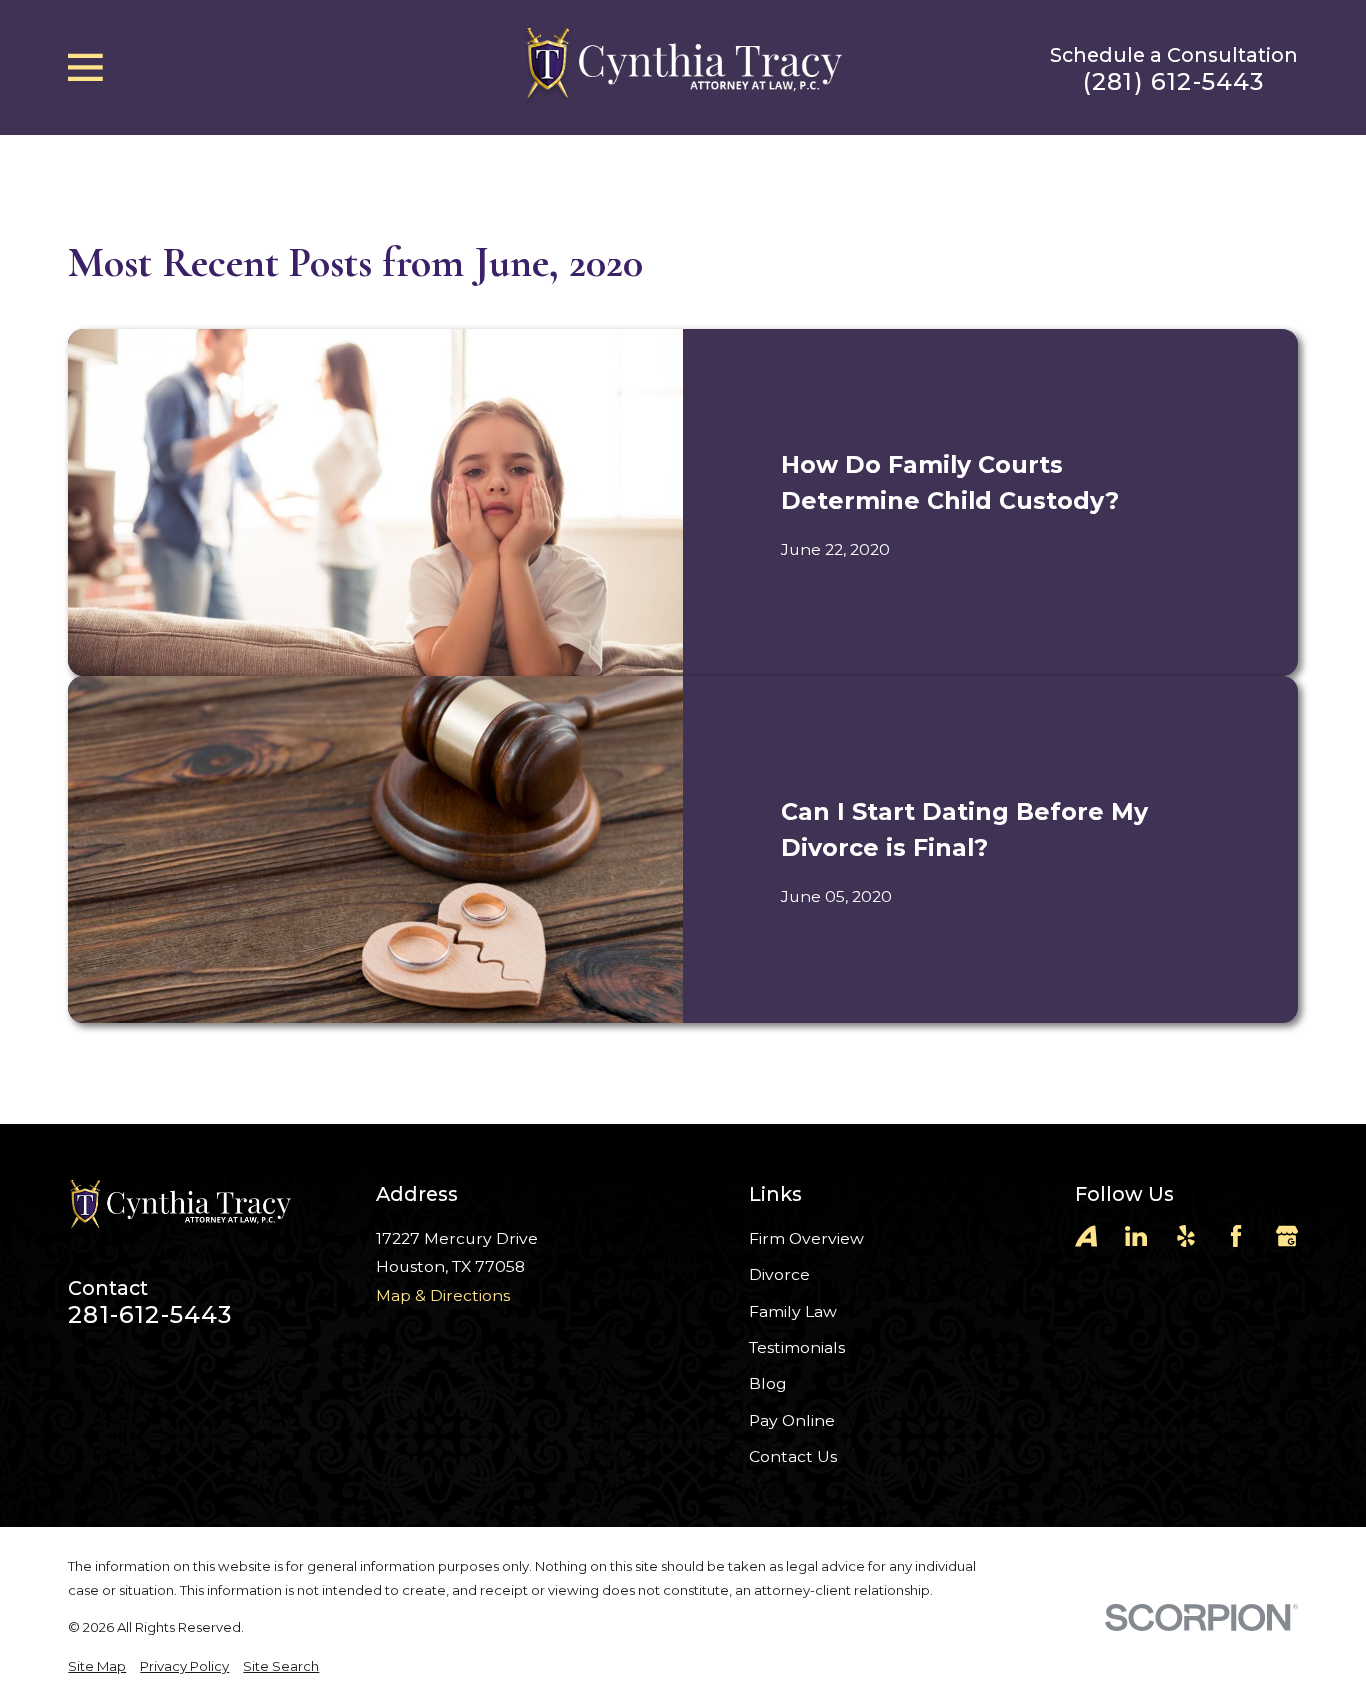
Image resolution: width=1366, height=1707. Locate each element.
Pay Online (792, 1420)
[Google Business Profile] (1287, 1236)
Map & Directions (443, 1295)
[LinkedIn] (1136, 1236)
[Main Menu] (85, 67)
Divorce (779, 1274)
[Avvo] (1086, 1236)
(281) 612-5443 (1174, 82)
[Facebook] (1236, 1236)
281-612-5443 (150, 1315)
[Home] (682, 67)
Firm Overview (806, 1238)
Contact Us (793, 1456)
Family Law (793, 1311)
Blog (768, 1383)
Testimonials (797, 1347)
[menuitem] (97, 1667)
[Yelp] (1186, 1236)
